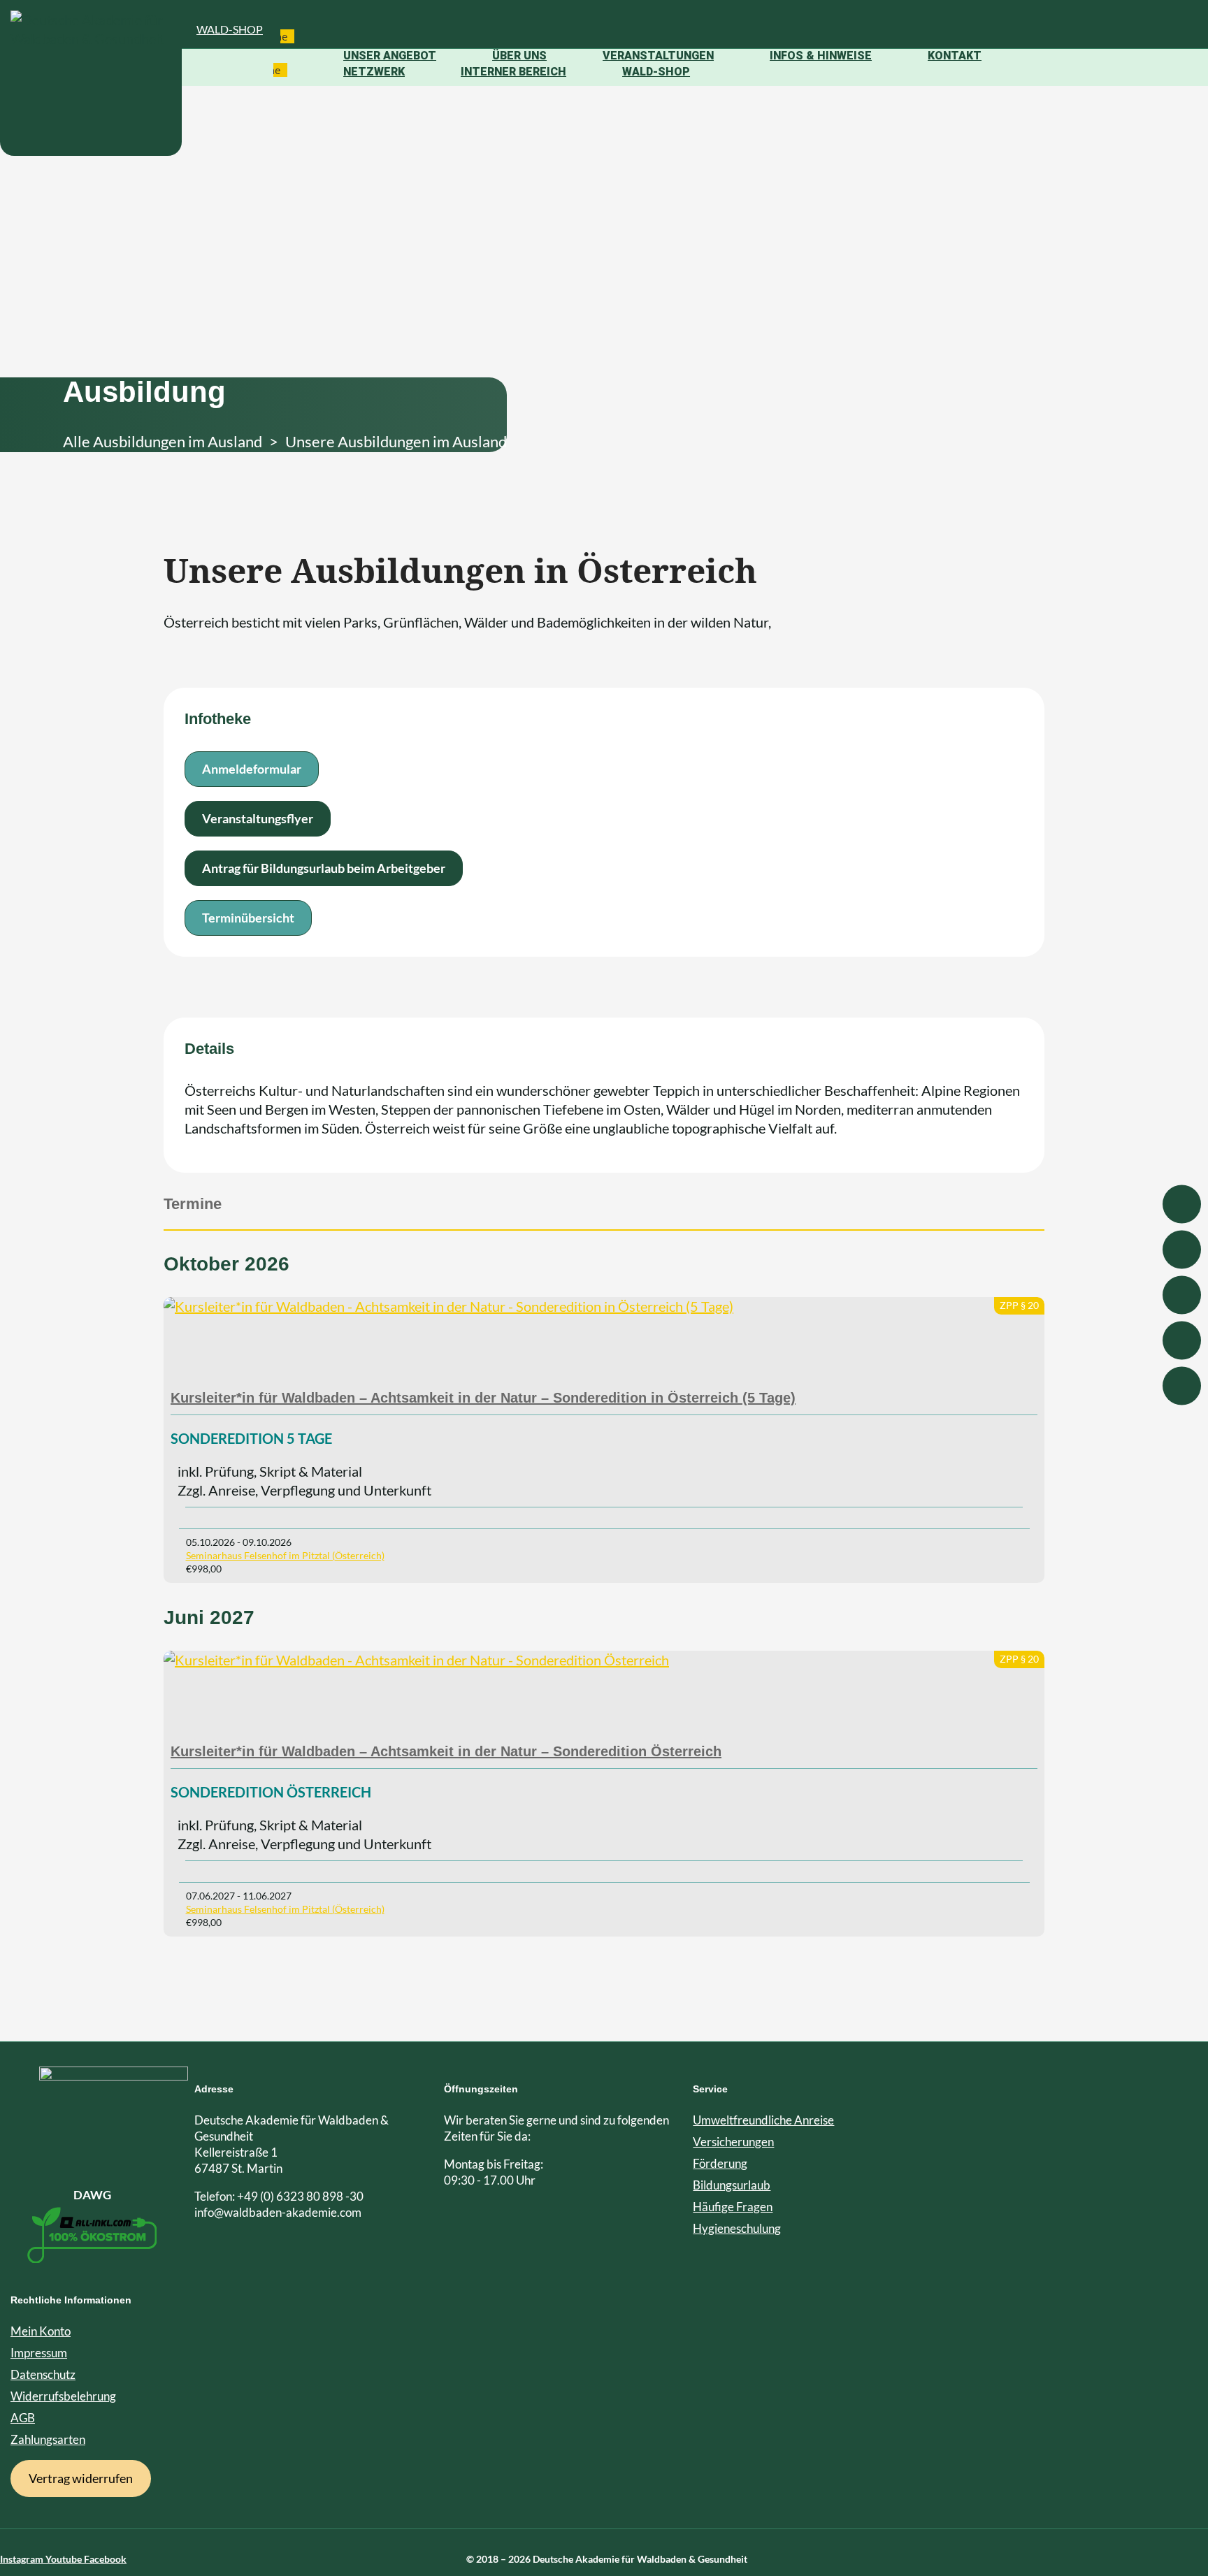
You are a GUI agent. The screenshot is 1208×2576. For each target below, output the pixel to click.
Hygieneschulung (737, 2228)
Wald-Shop (230, 29)
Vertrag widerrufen (81, 2478)
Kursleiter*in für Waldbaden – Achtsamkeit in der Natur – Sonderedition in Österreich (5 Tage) (483, 1398)
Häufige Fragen (733, 2207)
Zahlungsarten (48, 2439)
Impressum (39, 2353)
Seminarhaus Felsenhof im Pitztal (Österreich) (285, 1555)
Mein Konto (41, 2331)
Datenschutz (43, 2374)
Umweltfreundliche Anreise (763, 2120)
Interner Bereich (513, 72)
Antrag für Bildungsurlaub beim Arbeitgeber (324, 868)
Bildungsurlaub (732, 2185)
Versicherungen (733, 2142)
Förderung (720, 2163)
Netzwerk (374, 72)
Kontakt (955, 56)
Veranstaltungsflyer (258, 818)
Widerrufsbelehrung (63, 2396)
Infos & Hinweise (821, 56)
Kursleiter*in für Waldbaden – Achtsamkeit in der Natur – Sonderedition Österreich (446, 1751)
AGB (23, 2418)
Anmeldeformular (252, 769)
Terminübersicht (248, 918)
